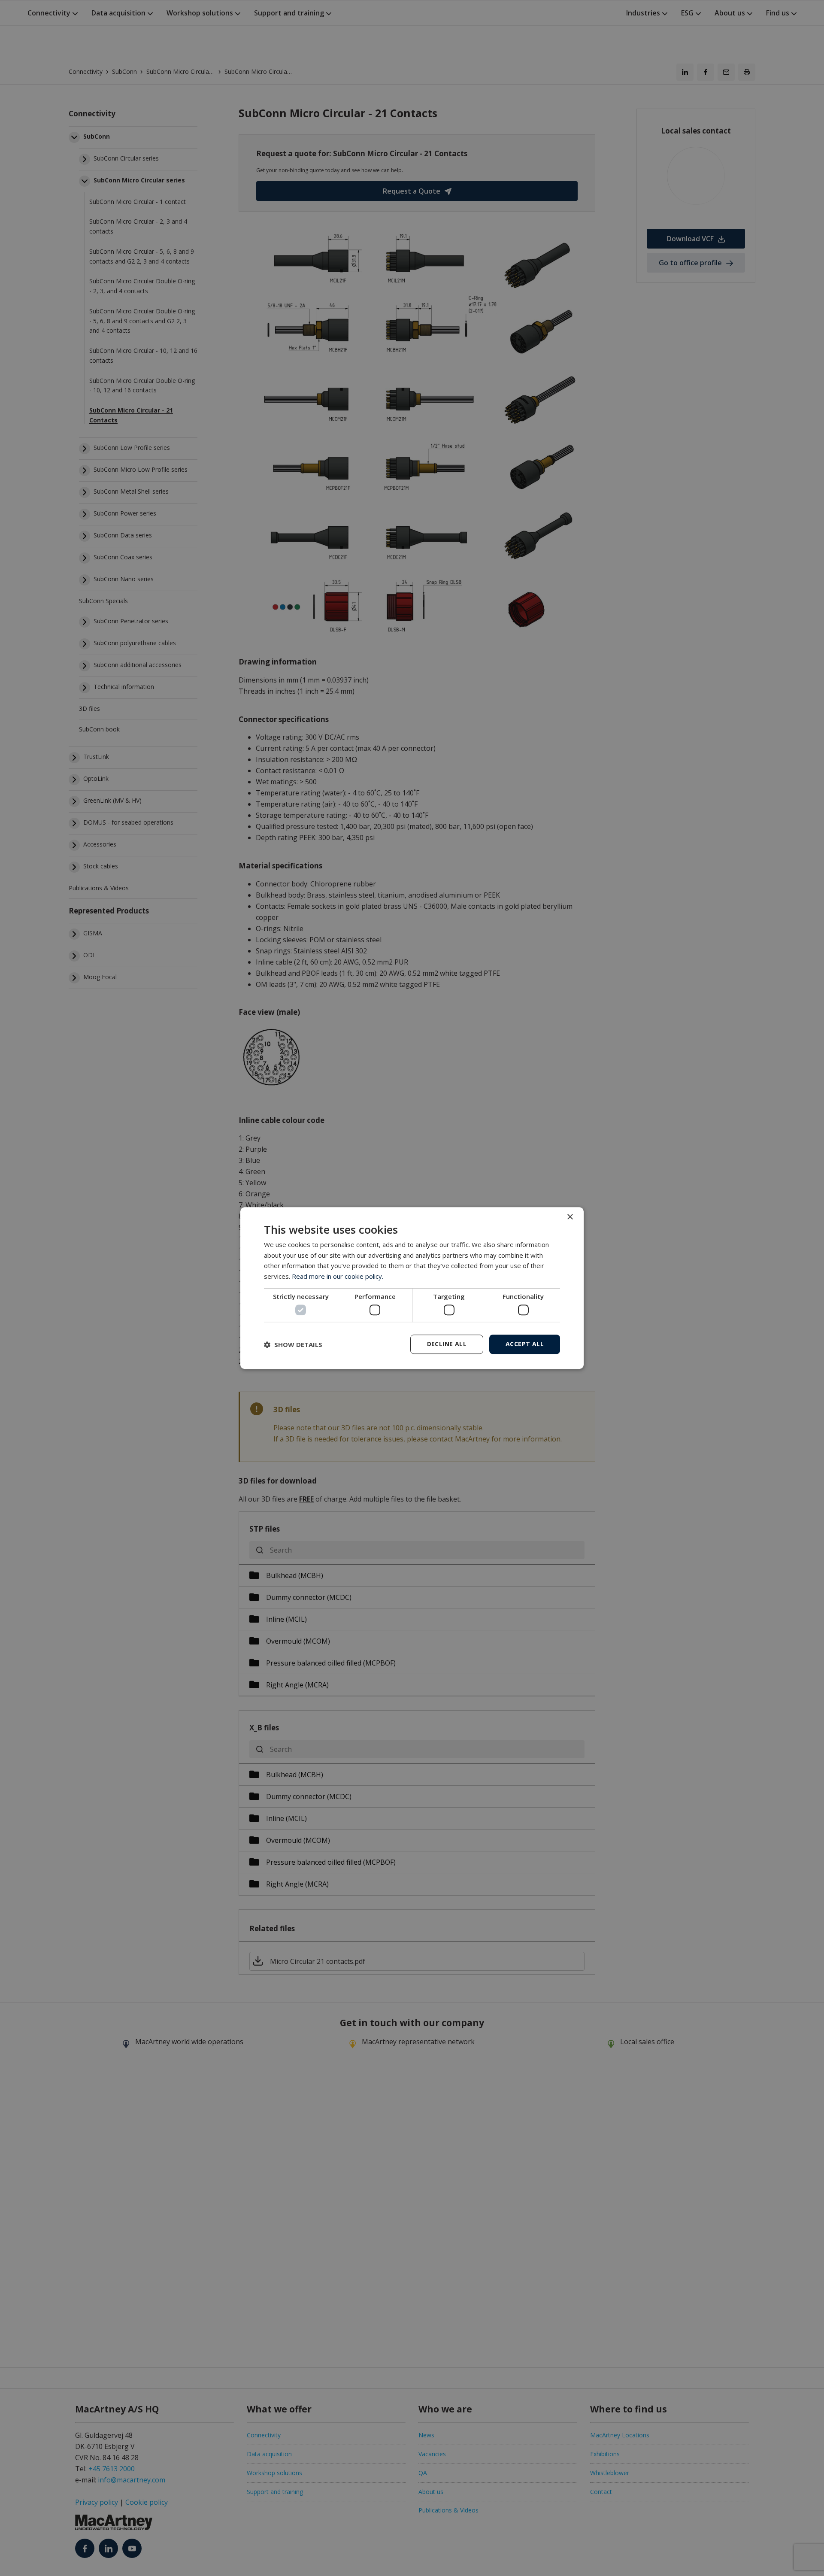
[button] (293, 1344)
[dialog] (412, 1288)
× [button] (570, 1217)
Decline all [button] (447, 1344)
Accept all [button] (525, 1344)
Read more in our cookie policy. (338, 1276)
